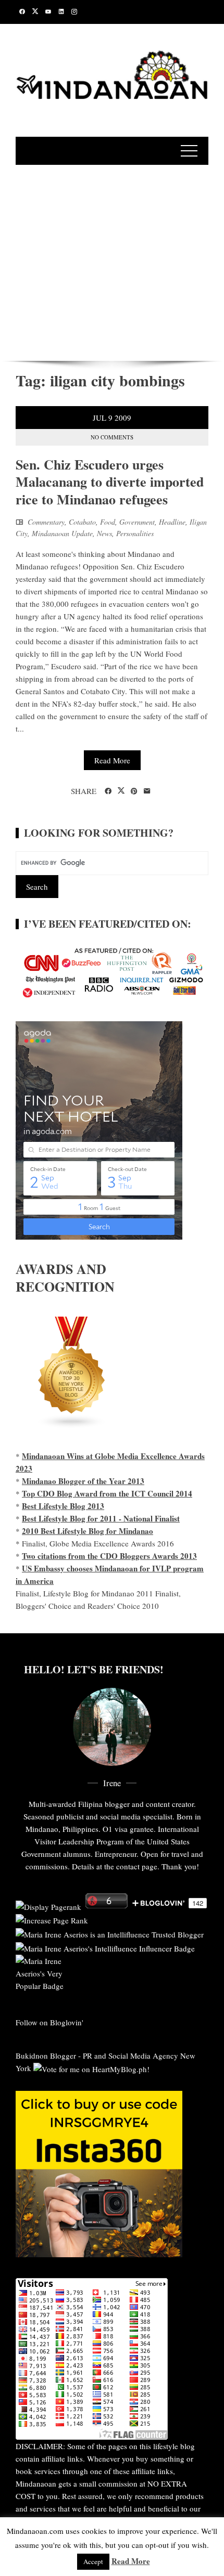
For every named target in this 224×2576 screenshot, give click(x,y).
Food (108, 522)
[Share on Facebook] (108, 791)
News (104, 533)
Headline (172, 522)
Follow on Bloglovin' (49, 2022)
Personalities (135, 533)
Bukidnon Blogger (46, 2055)
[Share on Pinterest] (134, 791)
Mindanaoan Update (62, 533)
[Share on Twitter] (121, 791)
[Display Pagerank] (48, 1905)
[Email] (147, 791)
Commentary (46, 522)
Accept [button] (93, 2561)
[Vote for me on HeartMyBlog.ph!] (91, 2068)
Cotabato (82, 522)
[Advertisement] (112, 261)
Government (137, 522)
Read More (112, 760)
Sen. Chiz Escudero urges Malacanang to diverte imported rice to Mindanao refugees (110, 482)
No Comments (112, 437)
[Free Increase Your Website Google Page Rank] (52, 1919)
